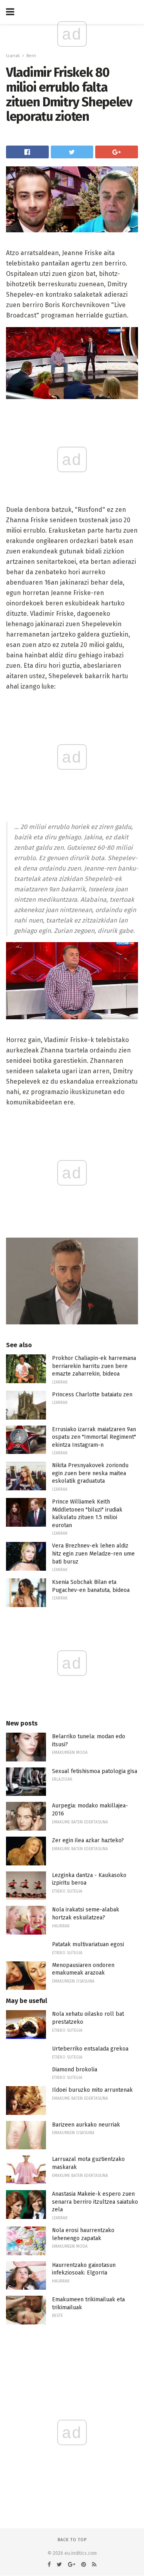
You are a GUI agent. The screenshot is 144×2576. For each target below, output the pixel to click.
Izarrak (13, 56)
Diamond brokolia (75, 2070)
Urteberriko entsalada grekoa (90, 2049)
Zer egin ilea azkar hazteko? (88, 1840)
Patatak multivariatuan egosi (88, 1944)
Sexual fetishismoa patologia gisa (95, 1771)
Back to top (72, 2540)
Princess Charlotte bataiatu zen (92, 1395)
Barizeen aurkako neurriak (86, 2125)
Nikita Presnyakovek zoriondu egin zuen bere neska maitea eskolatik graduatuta (90, 1473)
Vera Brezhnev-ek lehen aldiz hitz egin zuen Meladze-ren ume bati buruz (93, 1554)
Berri (31, 56)
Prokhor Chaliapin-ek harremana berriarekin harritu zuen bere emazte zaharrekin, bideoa (94, 1366)
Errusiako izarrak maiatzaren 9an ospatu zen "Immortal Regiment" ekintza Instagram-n (94, 1437)
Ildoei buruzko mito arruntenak (92, 2090)
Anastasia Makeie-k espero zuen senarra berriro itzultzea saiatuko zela (95, 2202)
